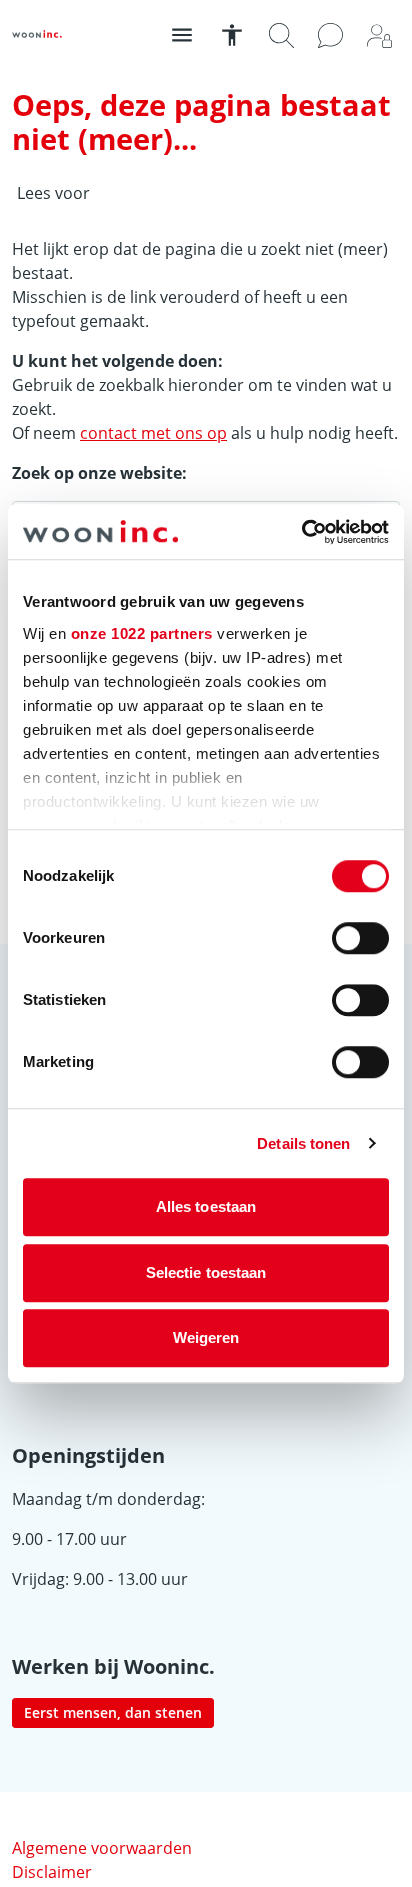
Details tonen (303, 1143)
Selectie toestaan (206, 1272)
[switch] (360, 938)
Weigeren (206, 1337)
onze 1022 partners (142, 633)
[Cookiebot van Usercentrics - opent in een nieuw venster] (301, 532)
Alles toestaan (206, 1206)
